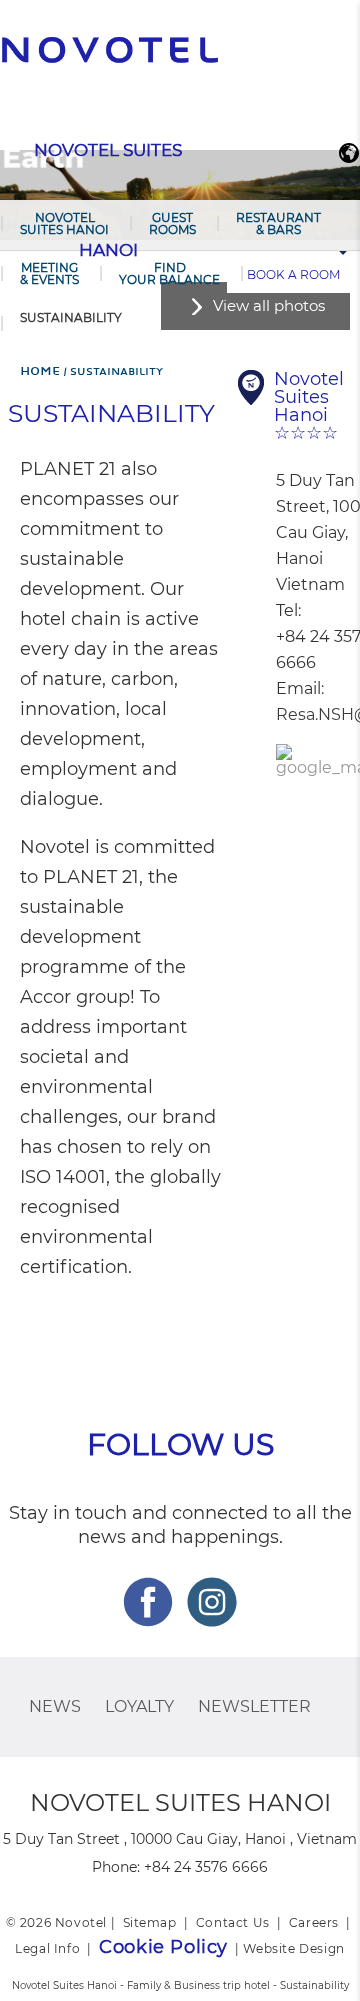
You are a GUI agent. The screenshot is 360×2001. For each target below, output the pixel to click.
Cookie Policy (163, 1947)
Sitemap (150, 1922)
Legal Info (47, 1948)
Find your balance (169, 273)
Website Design (293, 1948)
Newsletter (254, 1706)
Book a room (293, 274)
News (55, 1706)
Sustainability (71, 317)
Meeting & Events (49, 273)
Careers (314, 1922)
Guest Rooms (172, 223)
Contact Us (233, 1922)
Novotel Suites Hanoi (64, 223)
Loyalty (139, 1706)
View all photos (269, 305)
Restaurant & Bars (278, 223)
